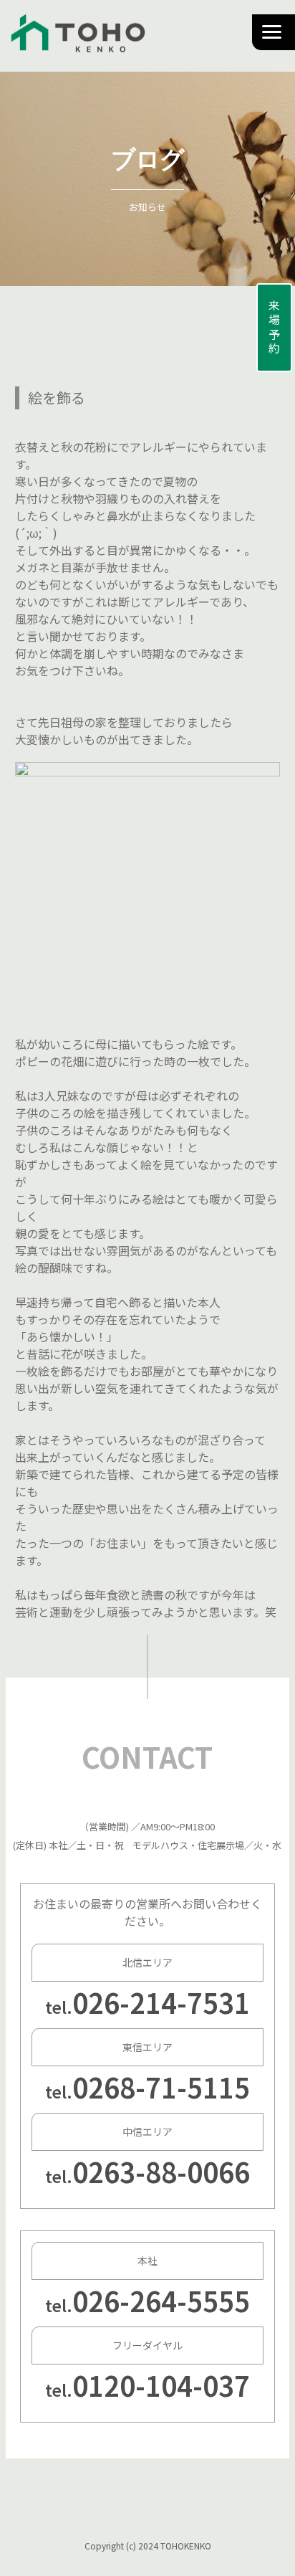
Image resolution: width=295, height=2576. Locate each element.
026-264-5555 (161, 2300)
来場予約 (274, 328)
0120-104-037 (161, 2385)
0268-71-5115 (161, 2087)
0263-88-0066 (161, 2171)
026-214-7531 (161, 2002)
